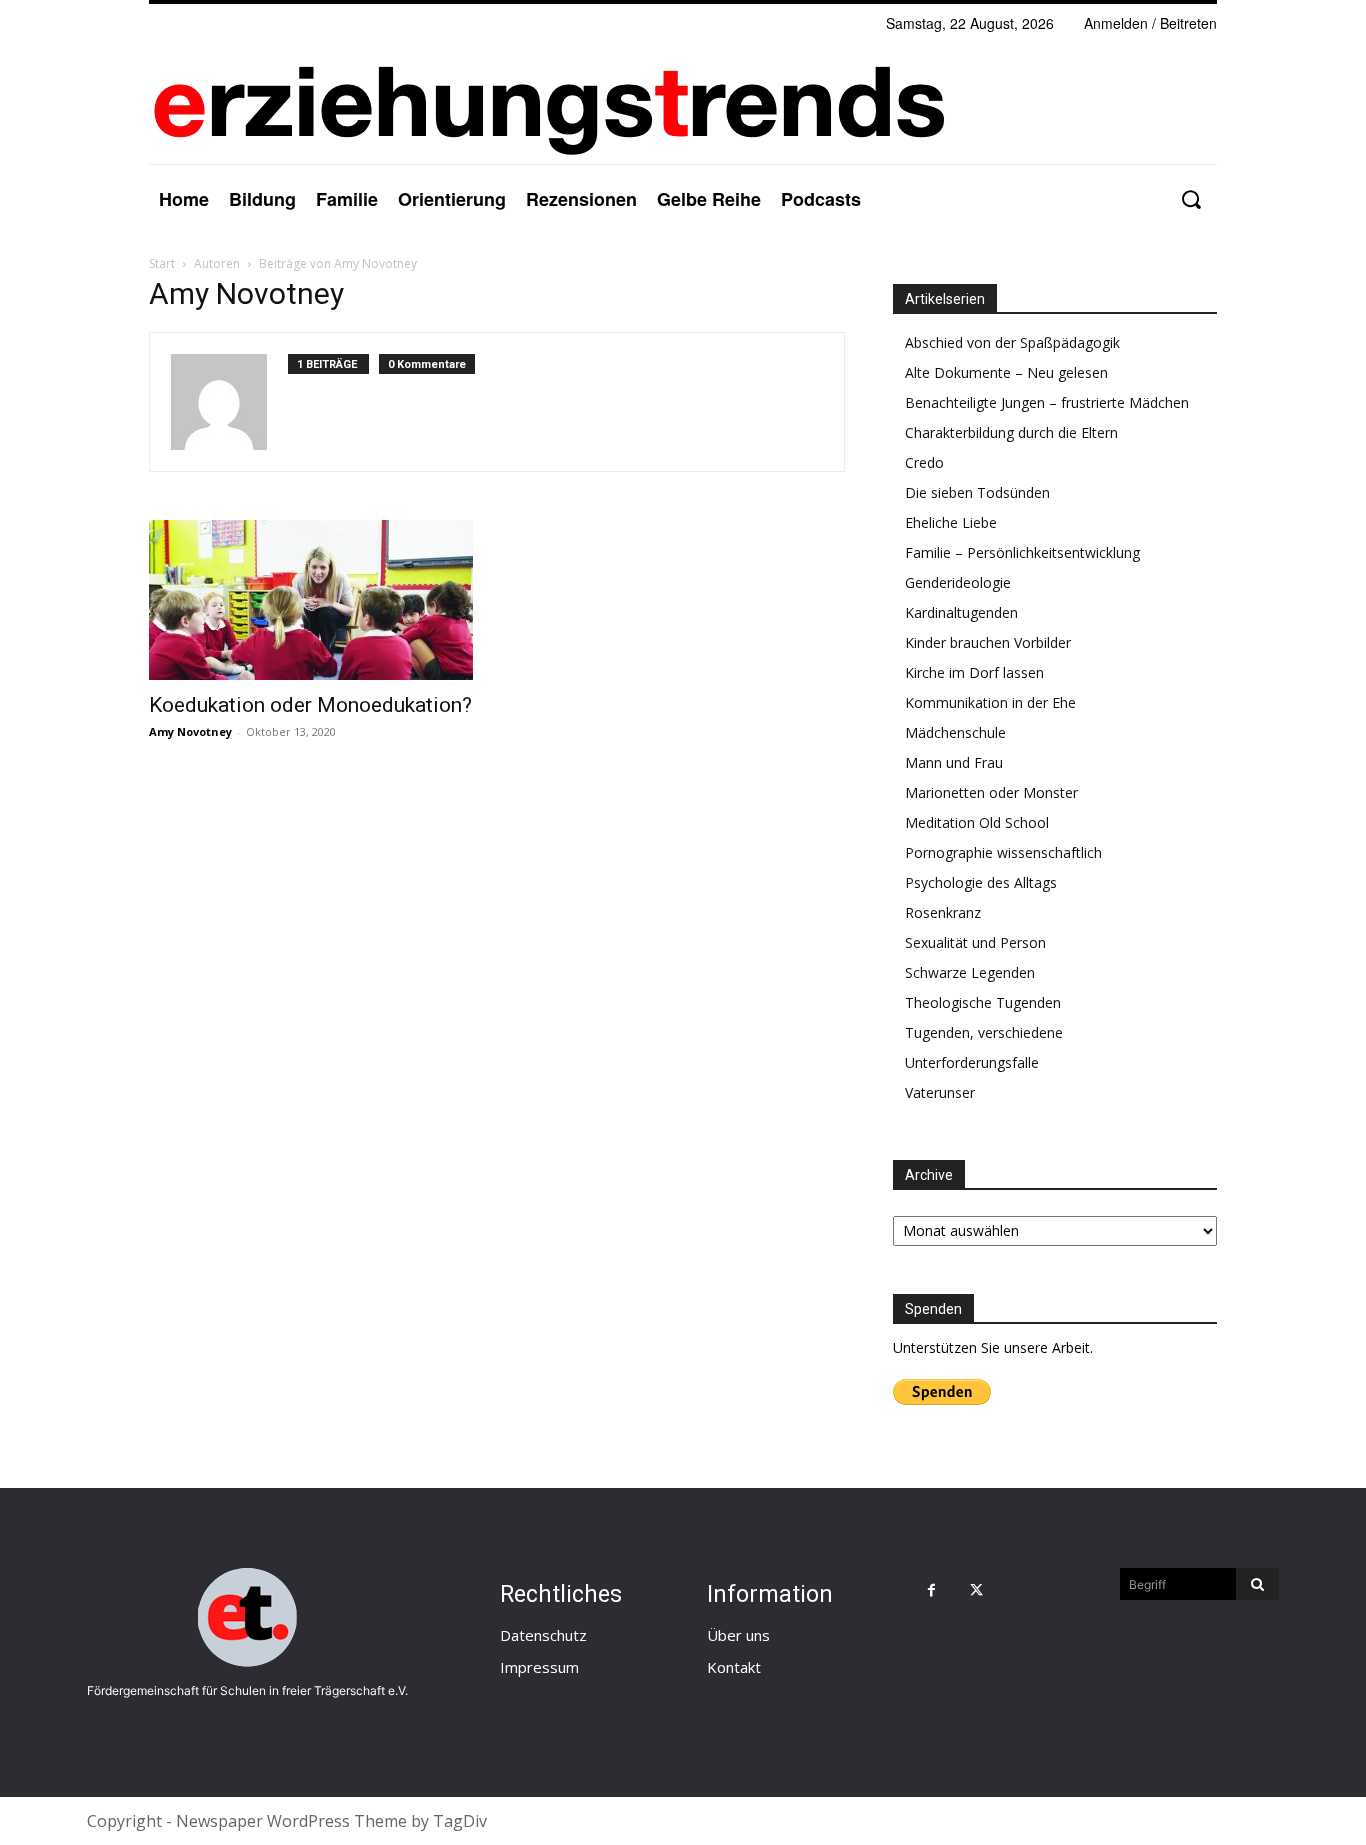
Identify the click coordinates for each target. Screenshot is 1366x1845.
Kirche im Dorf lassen (974, 672)
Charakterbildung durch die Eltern (1011, 432)
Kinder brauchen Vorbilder (988, 642)
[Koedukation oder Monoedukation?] (311, 600)
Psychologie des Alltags (981, 882)
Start (162, 263)
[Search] (1257, 1584)
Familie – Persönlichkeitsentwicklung (1022, 552)
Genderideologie (958, 582)
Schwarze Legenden (970, 972)
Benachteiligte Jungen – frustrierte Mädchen (1047, 402)
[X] (976, 1590)
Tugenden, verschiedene (984, 1032)
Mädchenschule (955, 732)
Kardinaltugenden (961, 612)
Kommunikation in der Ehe (990, 702)
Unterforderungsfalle (972, 1062)
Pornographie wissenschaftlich (1003, 852)
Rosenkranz (943, 912)
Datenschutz (543, 1635)
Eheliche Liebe (951, 522)
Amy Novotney (190, 731)
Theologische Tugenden (983, 1002)
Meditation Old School (977, 822)
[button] (1190, 199)
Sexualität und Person (975, 942)
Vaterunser (940, 1092)
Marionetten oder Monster (991, 792)
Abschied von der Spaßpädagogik (1012, 342)
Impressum (539, 1667)
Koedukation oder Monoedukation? (310, 705)
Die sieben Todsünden (977, 492)
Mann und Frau (954, 762)
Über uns (738, 1635)
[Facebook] (931, 1590)
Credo (924, 462)
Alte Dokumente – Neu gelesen (1006, 372)
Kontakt (734, 1667)
